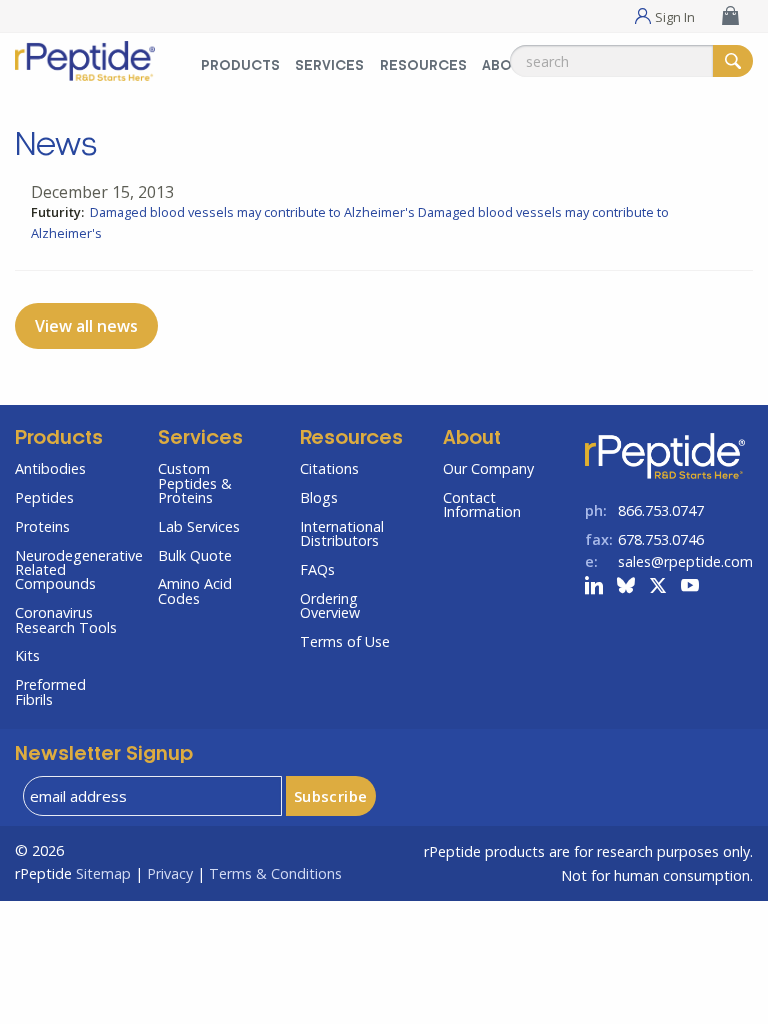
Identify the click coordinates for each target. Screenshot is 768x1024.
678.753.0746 (661, 539)
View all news (86, 326)
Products (240, 66)
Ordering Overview (330, 605)
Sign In (675, 16)
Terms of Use (345, 641)
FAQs (317, 569)
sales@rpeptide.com (685, 561)
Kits (27, 655)
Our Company (488, 468)
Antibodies (50, 468)
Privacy (170, 873)
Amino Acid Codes (195, 590)
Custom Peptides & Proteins (195, 483)
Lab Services (199, 526)
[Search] (733, 61)
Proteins (42, 526)
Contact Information (482, 504)
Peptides (44, 497)
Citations (329, 468)
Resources (423, 66)
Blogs (319, 497)
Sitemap (103, 873)
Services (329, 66)
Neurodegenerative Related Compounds (71, 570)
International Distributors (342, 533)
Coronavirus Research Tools (66, 619)
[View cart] (733, 15)
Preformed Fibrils (50, 691)
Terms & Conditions (275, 873)
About (472, 439)
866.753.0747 (661, 510)
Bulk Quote (195, 555)
